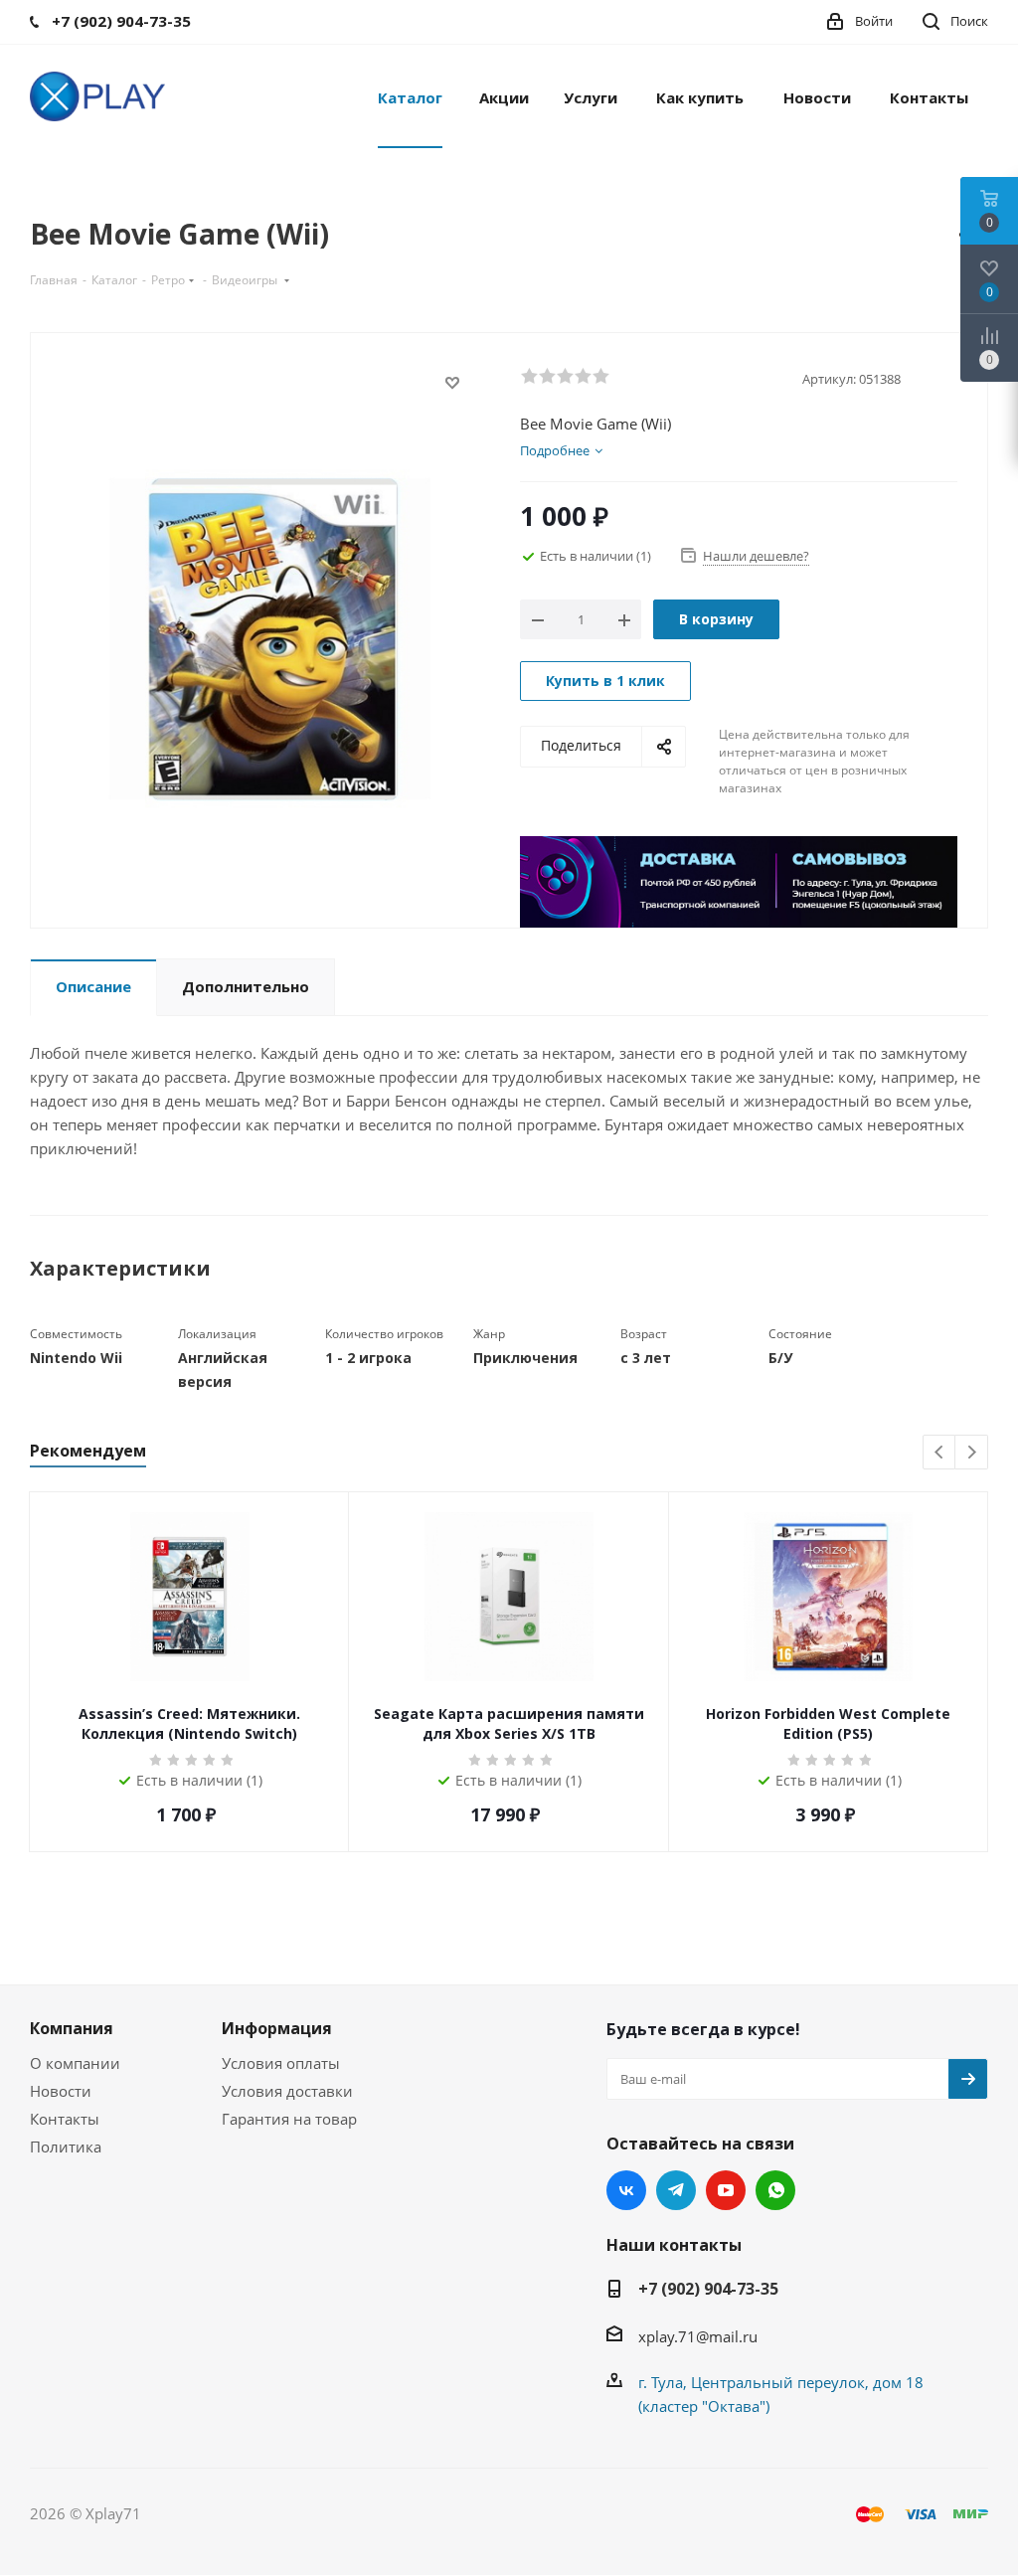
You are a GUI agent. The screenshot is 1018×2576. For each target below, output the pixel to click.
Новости (61, 2091)
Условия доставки (287, 2091)
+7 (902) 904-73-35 (708, 2289)
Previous (940, 1453)
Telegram (676, 2190)
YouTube (726, 2190)
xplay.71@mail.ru (698, 2336)
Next (972, 1453)
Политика (66, 2147)
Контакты (65, 2119)
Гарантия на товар (289, 2119)
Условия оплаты (281, 2063)
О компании (75, 2063)
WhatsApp (775, 2190)
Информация (277, 2028)
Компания (72, 2028)
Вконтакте (626, 2190)
